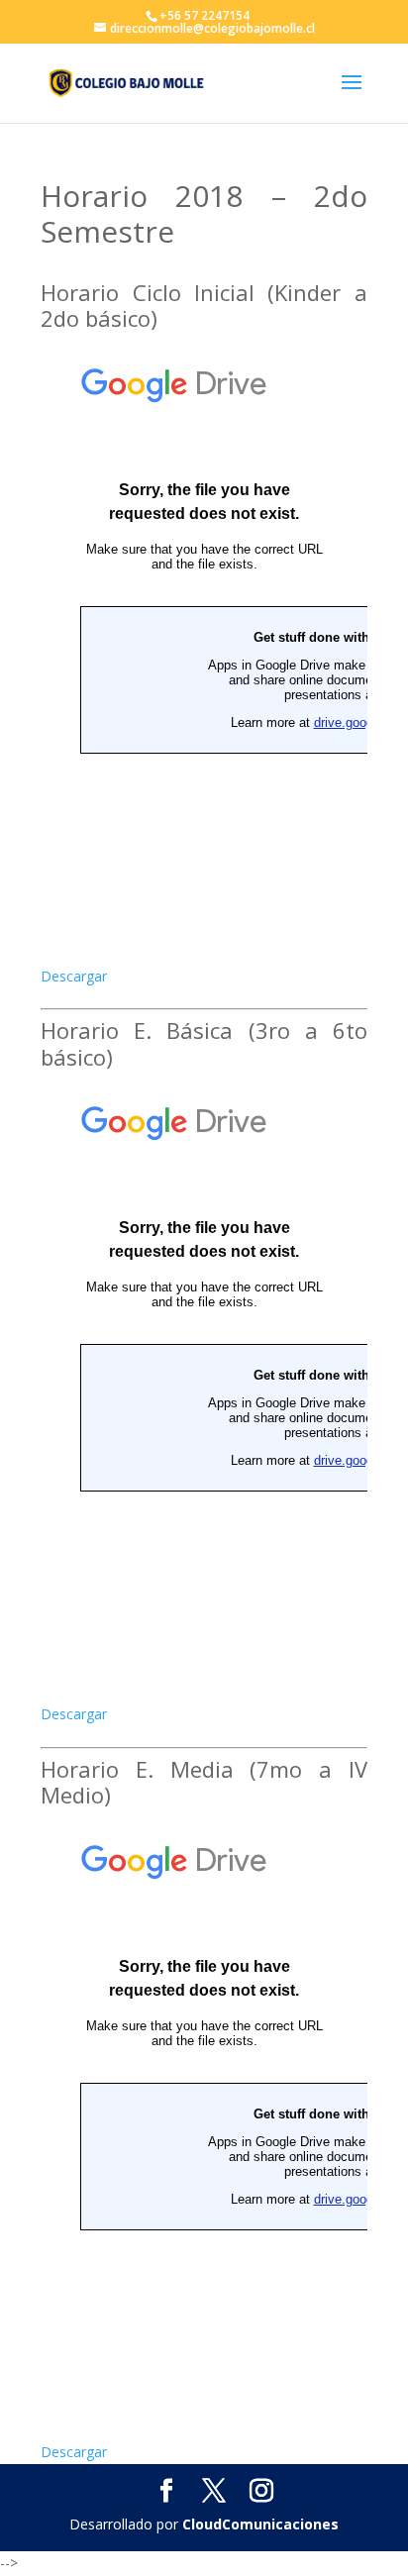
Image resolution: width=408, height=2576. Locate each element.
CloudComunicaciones (260, 2524)
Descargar (74, 976)
